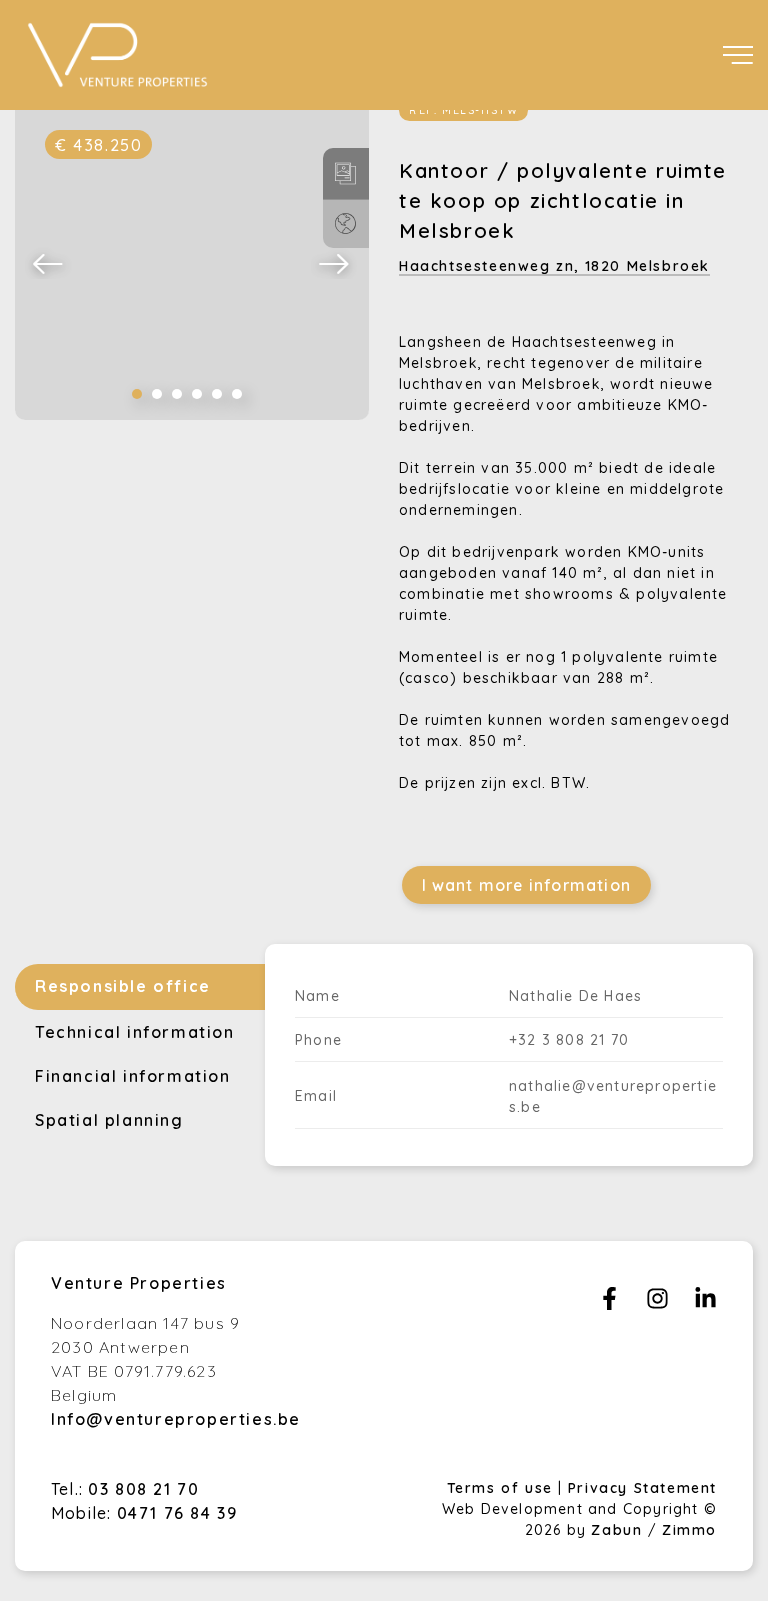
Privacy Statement (642, 1488)
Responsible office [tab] (123, 986)
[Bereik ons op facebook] (609, 1304)
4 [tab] (197, 394)
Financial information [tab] (133, 1076)
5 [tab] (217, 394)
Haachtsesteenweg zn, (554, 266)
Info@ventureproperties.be (176, 1419)
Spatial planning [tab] (109, 1120)
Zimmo (689, 1530)
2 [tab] (157, 394)
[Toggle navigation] (738, 55)
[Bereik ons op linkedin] (705, 1304)
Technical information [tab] (135, 1032)
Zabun (616, 1530)
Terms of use (503, 1488)
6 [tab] (237, 394)
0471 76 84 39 (177, 1513)
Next (335, 263)
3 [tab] (177, 394)
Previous (49, 263)
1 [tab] (137, 394)
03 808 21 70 (143, 1489)
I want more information (527, 885)
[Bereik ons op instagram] (657, 1304)
